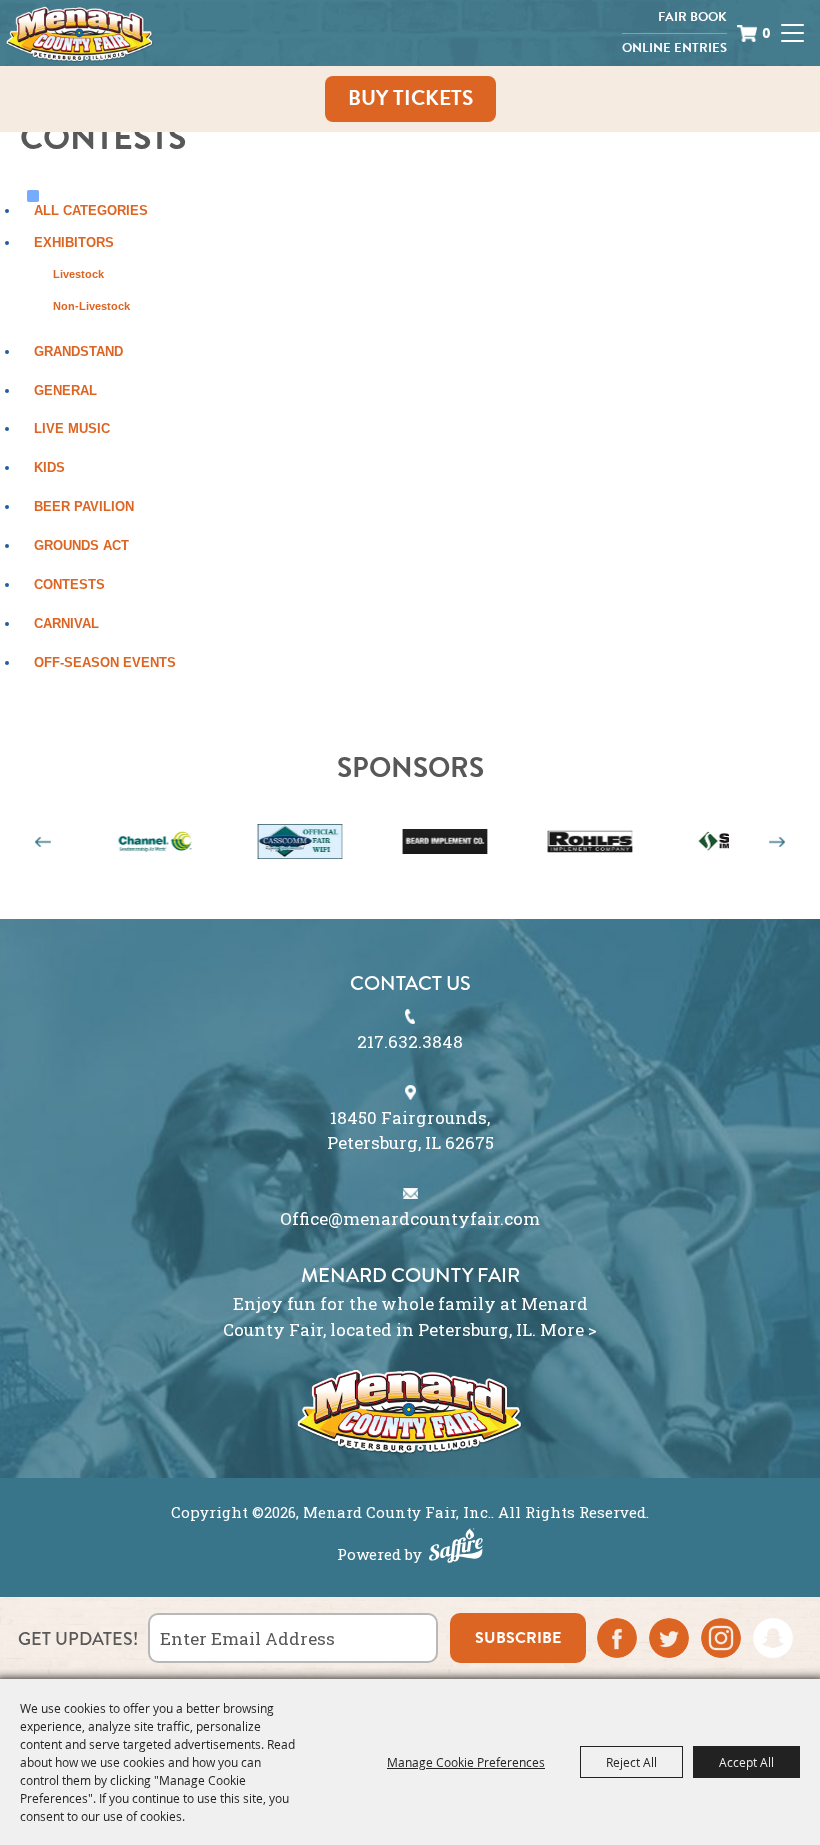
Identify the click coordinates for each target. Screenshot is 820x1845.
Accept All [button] (746, 1762)
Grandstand (78, 351)
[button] (43, 842)
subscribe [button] (518, 1638)
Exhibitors (74, 242)
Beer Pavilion (84, 506)
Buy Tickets (410, 98)
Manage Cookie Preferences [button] (466, 1762)
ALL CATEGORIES (91, 210)
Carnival (66, 623)
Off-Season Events (105, 662)
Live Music (72, 428)
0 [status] (766, 33)
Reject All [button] (631, 1762)
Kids (49, 467)
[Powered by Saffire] (456, 1548)
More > (568, 1329)
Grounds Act (81, 545)
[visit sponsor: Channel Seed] (117, 843)
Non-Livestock (91, 306)
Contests (69, 584)
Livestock (78, 274)
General (65, 390)
